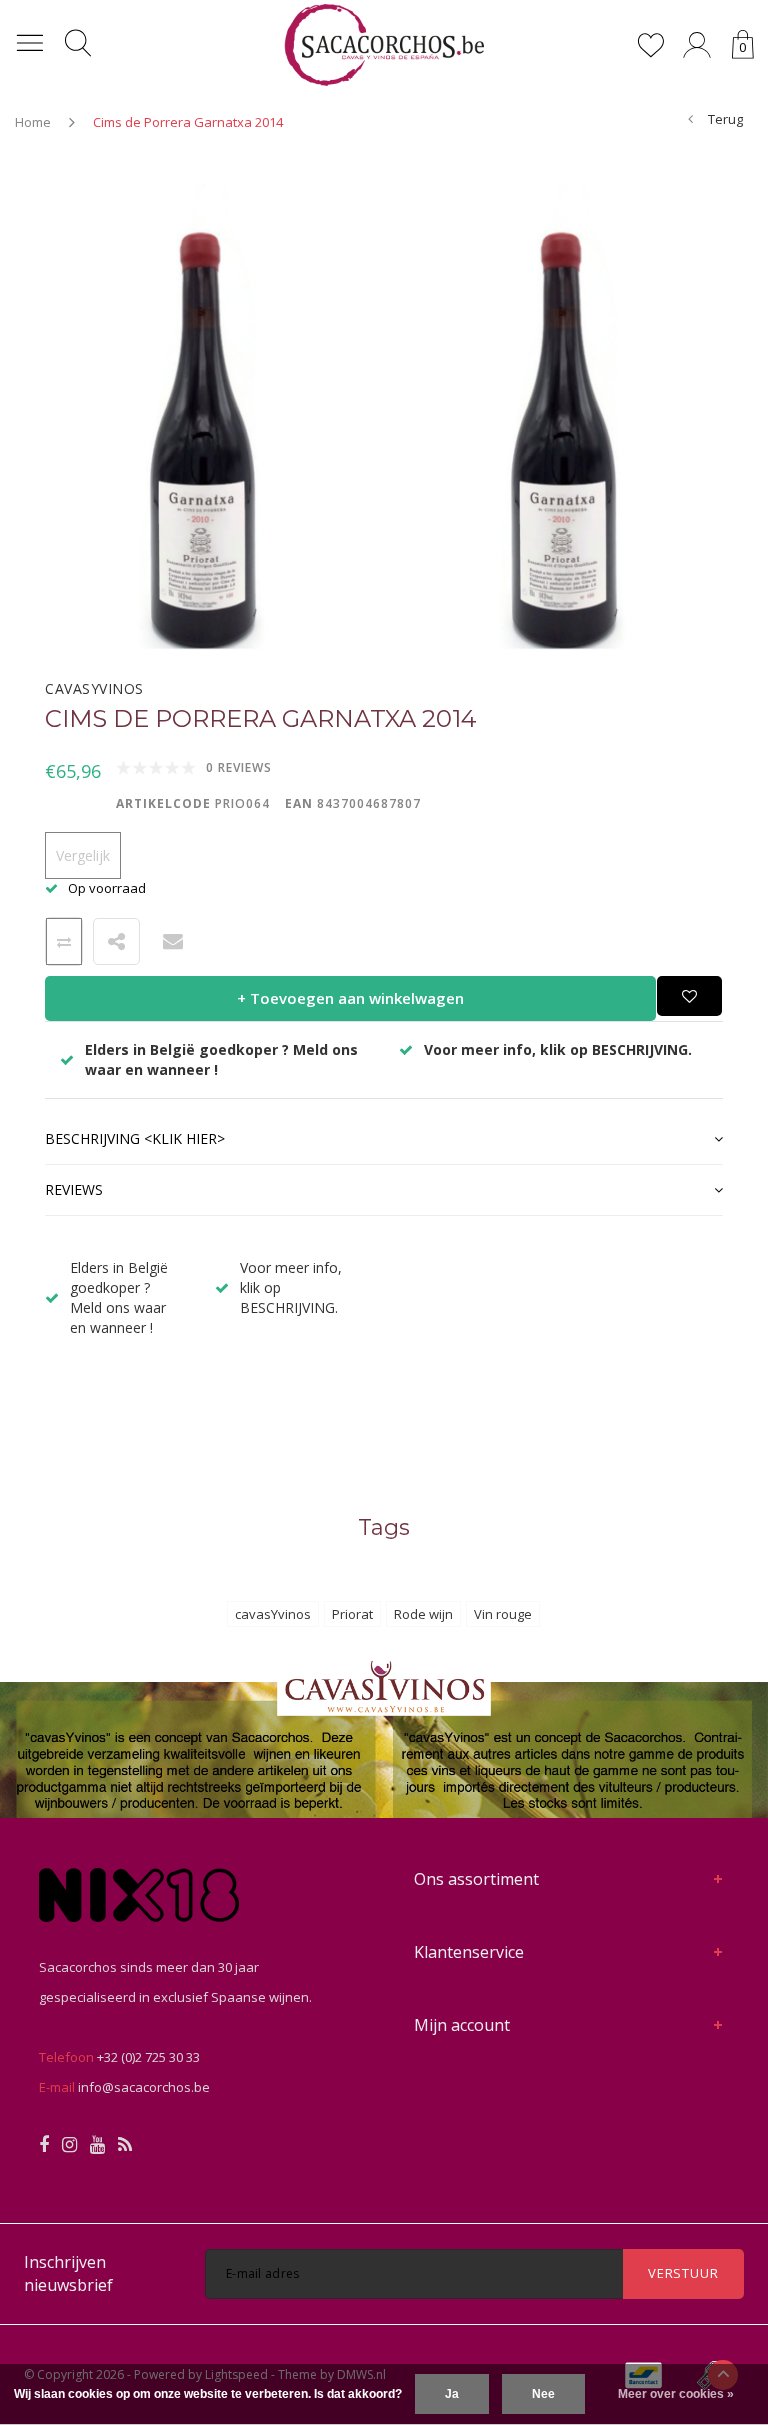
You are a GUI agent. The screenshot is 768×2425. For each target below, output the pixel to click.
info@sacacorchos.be (144, 2087)
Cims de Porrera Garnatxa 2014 (188, 122)
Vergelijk (83, 855)
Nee (543, 2394)
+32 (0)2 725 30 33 (148, 2057)
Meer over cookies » (676, 2394)
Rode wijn (423, 1614)
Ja (452, 2394)
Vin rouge (503, 1614)
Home (33, 122)
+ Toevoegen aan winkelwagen (350, 998)
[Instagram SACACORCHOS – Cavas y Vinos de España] (69, 2145)
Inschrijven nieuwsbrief (68, 2273)
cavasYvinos (273, 1614)
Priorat (352, 1614)
